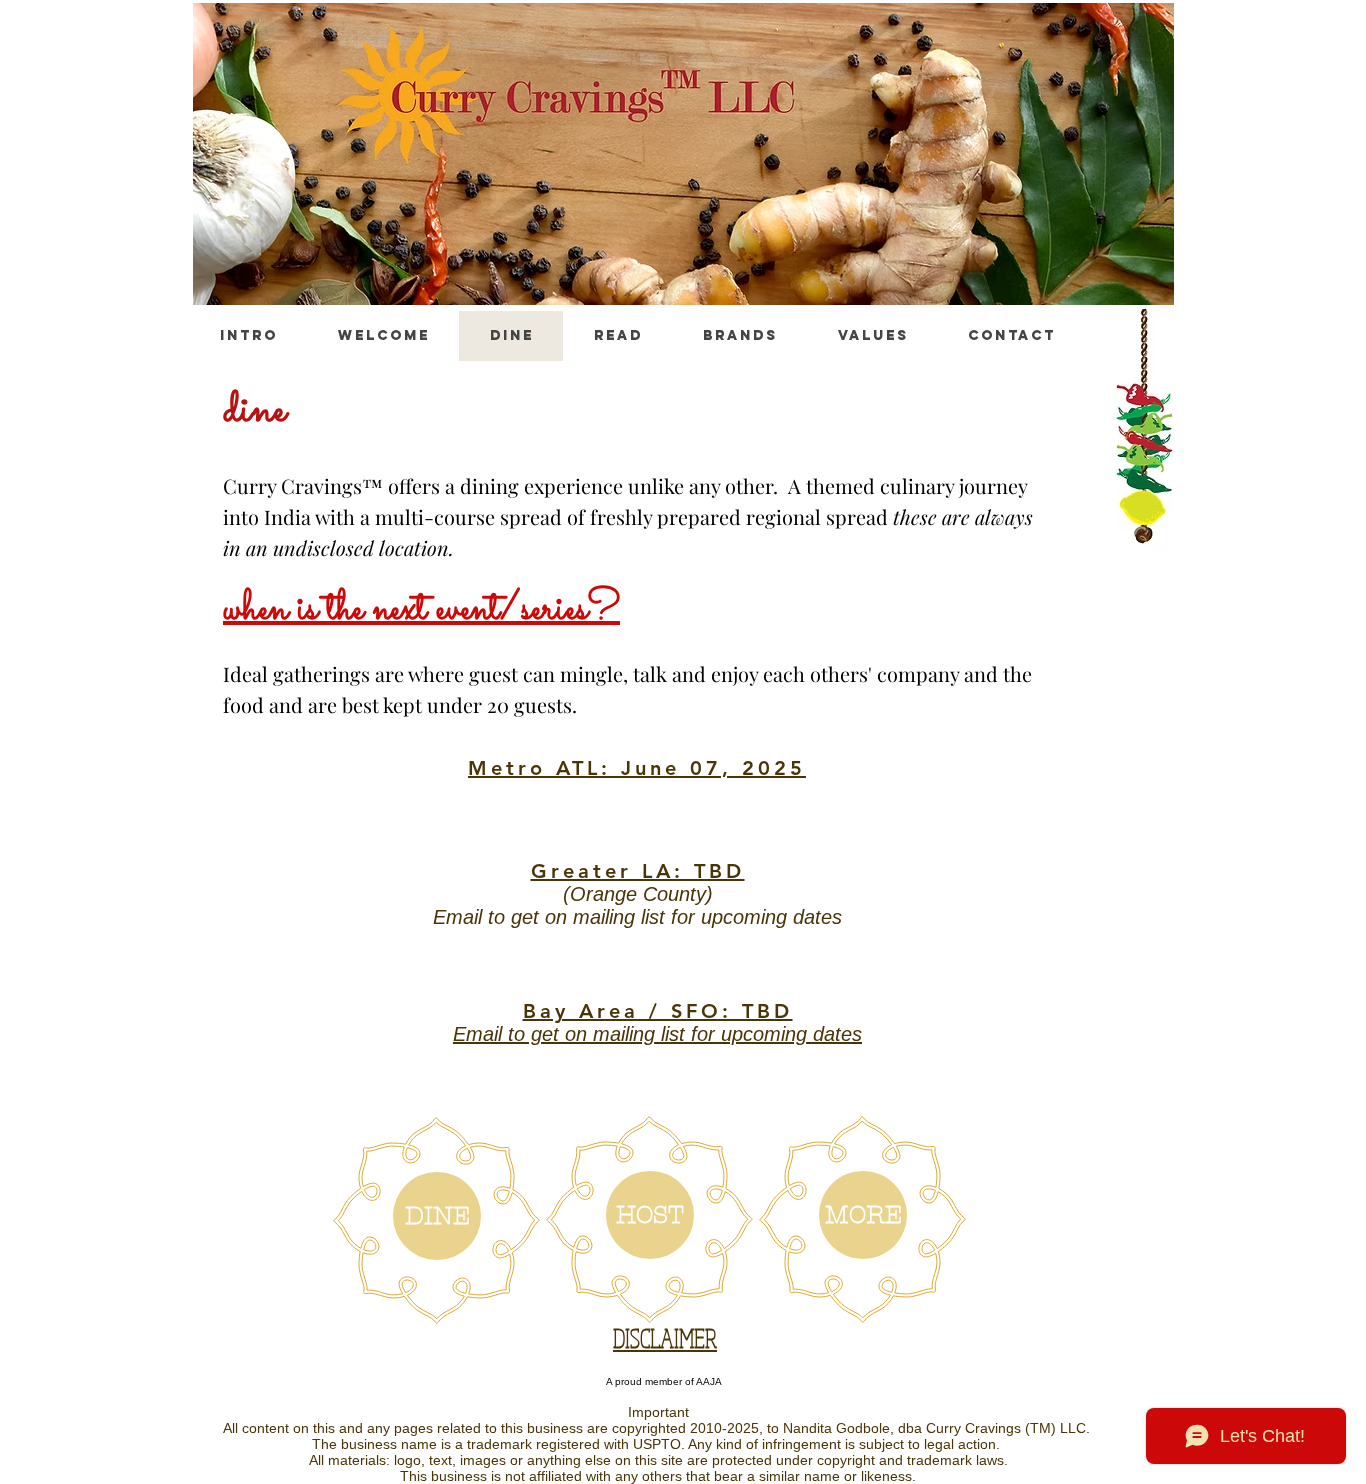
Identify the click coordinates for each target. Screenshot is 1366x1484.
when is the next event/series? (421, 609)
